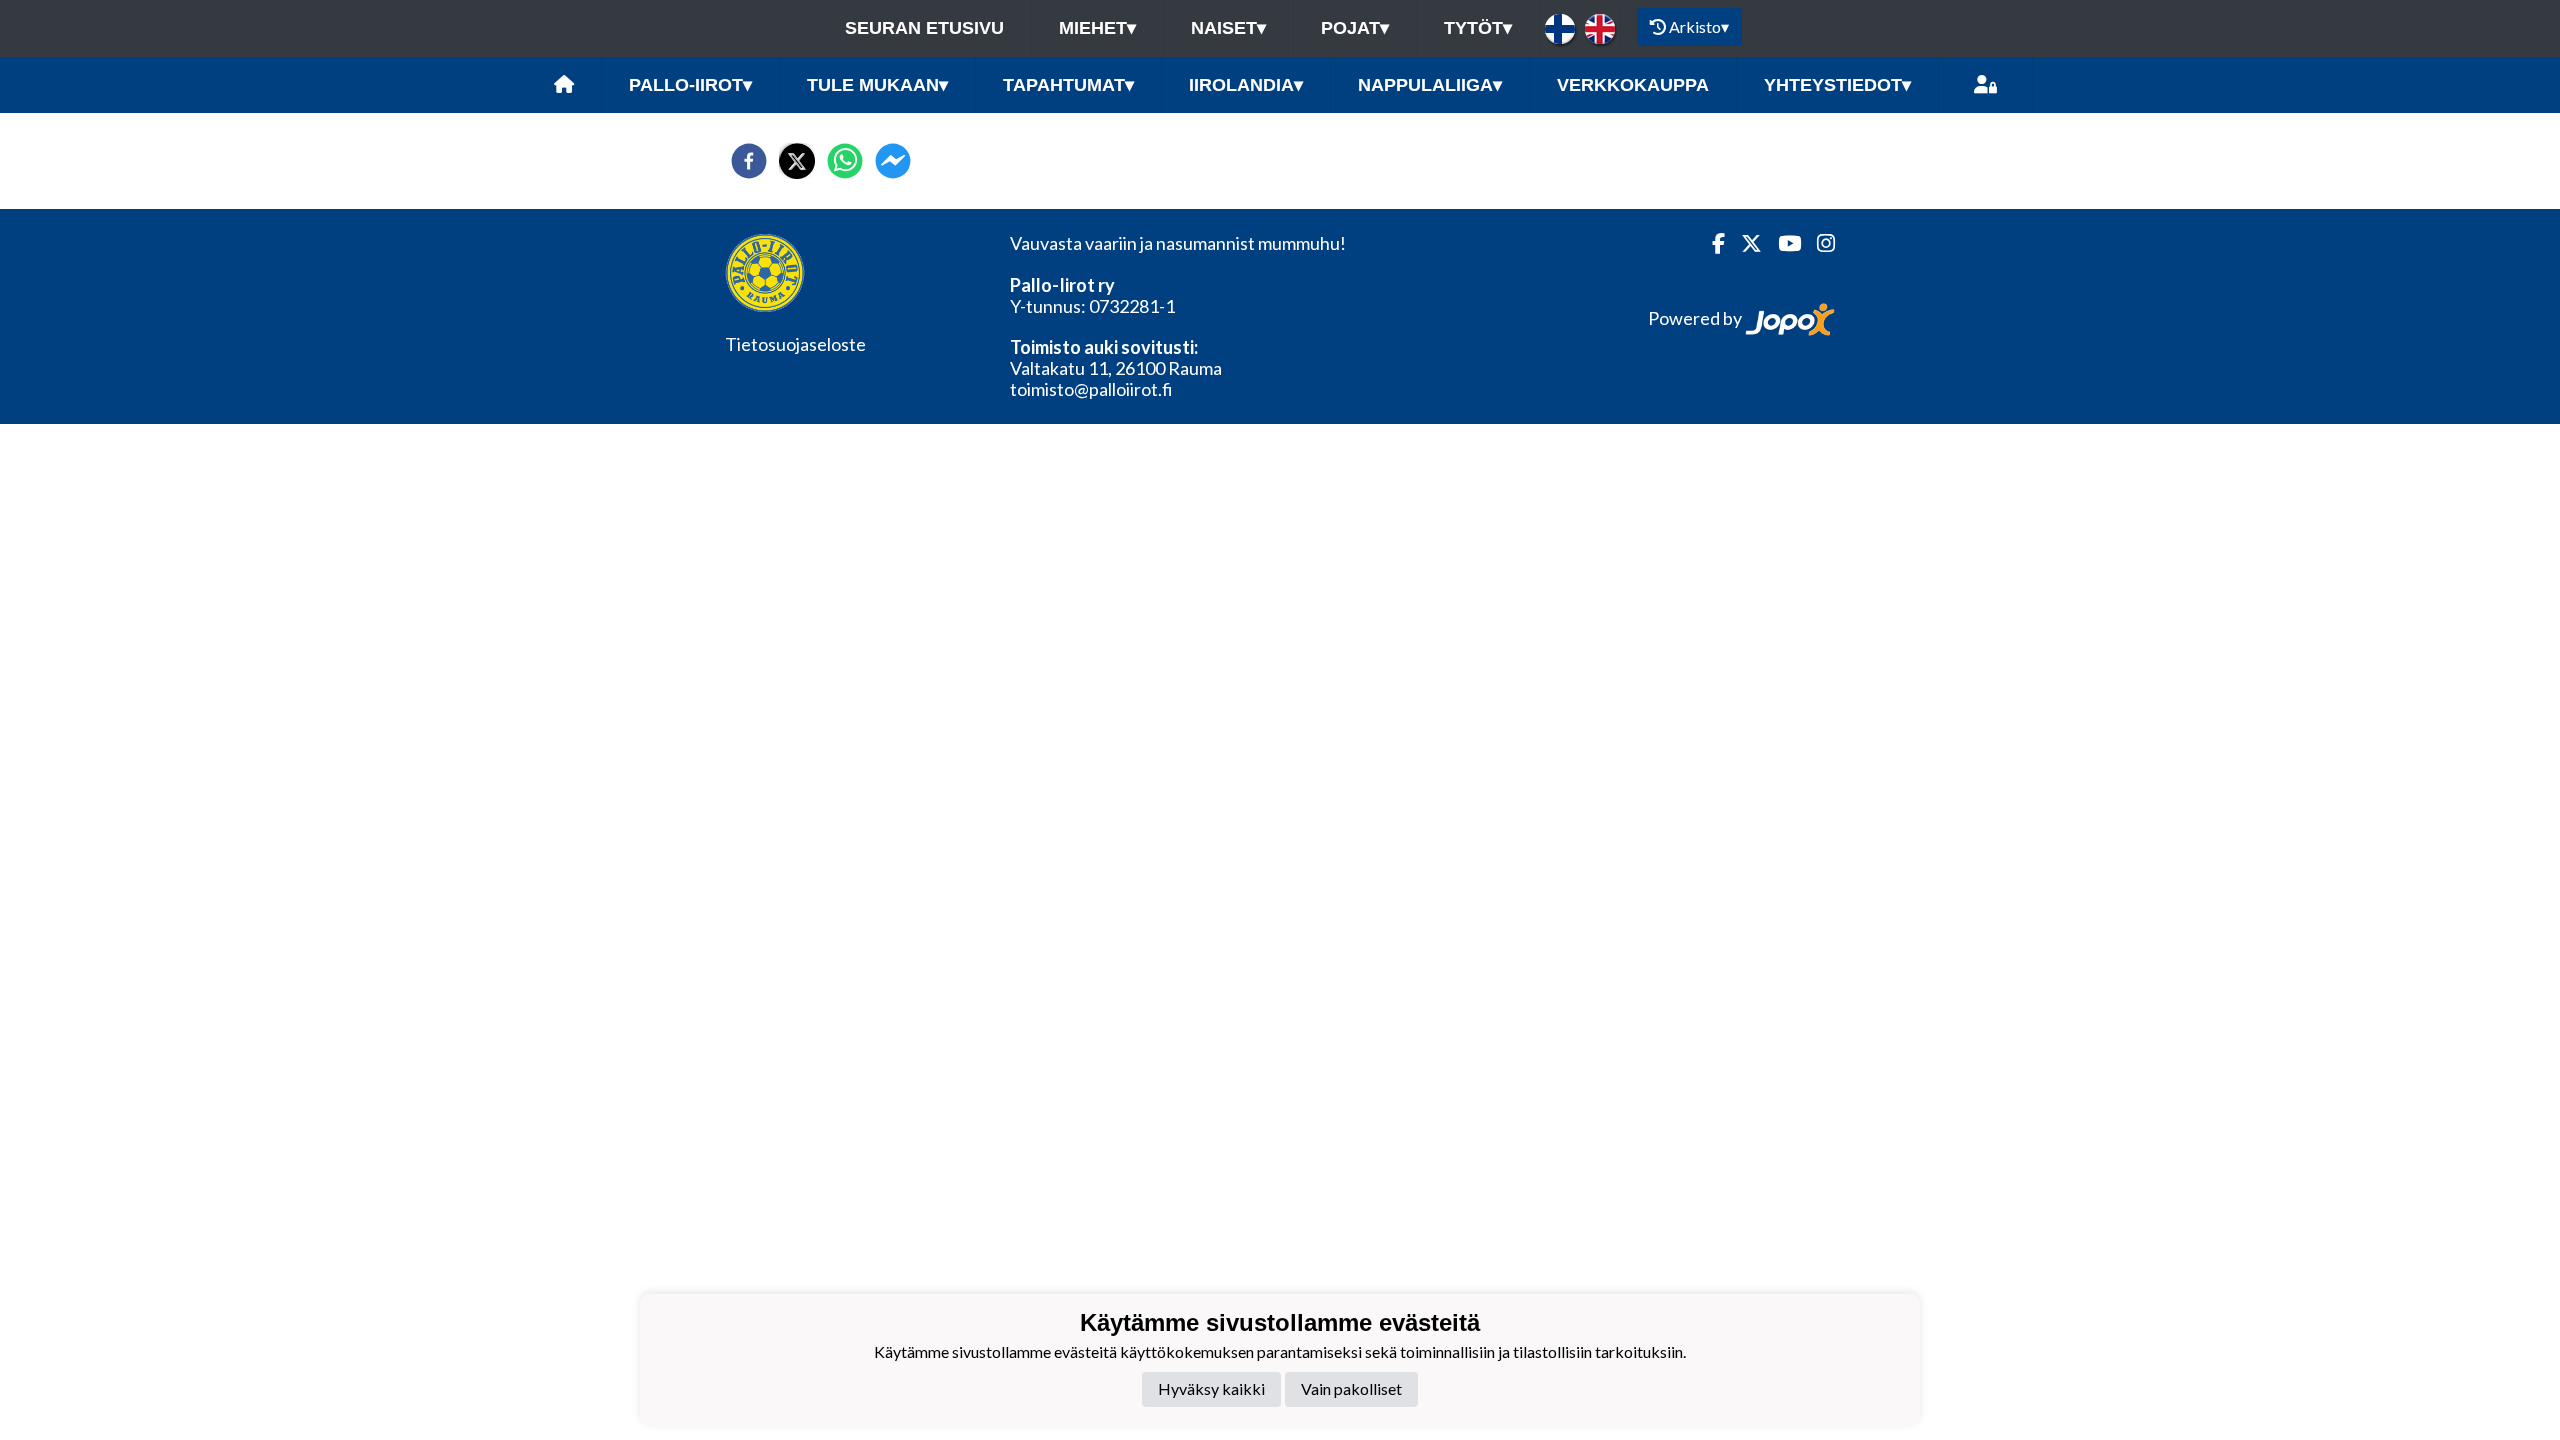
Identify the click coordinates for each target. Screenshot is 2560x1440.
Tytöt (1478, 28)
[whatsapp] (845, 161)
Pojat (1355, 28)
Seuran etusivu (924, 28)
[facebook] (749, 161)
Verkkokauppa (1633, 85)
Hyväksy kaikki (1211, 1388)
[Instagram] (1818, 243)
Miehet (1097, 28)
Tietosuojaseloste (795, 344)
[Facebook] (1710, 243)
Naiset (1228, 28)
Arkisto (1699, 26)
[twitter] (797, 161)
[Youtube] (1781, 243)
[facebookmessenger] (893, 161)
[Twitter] (1743, 243)
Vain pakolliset (1351, 1388)
